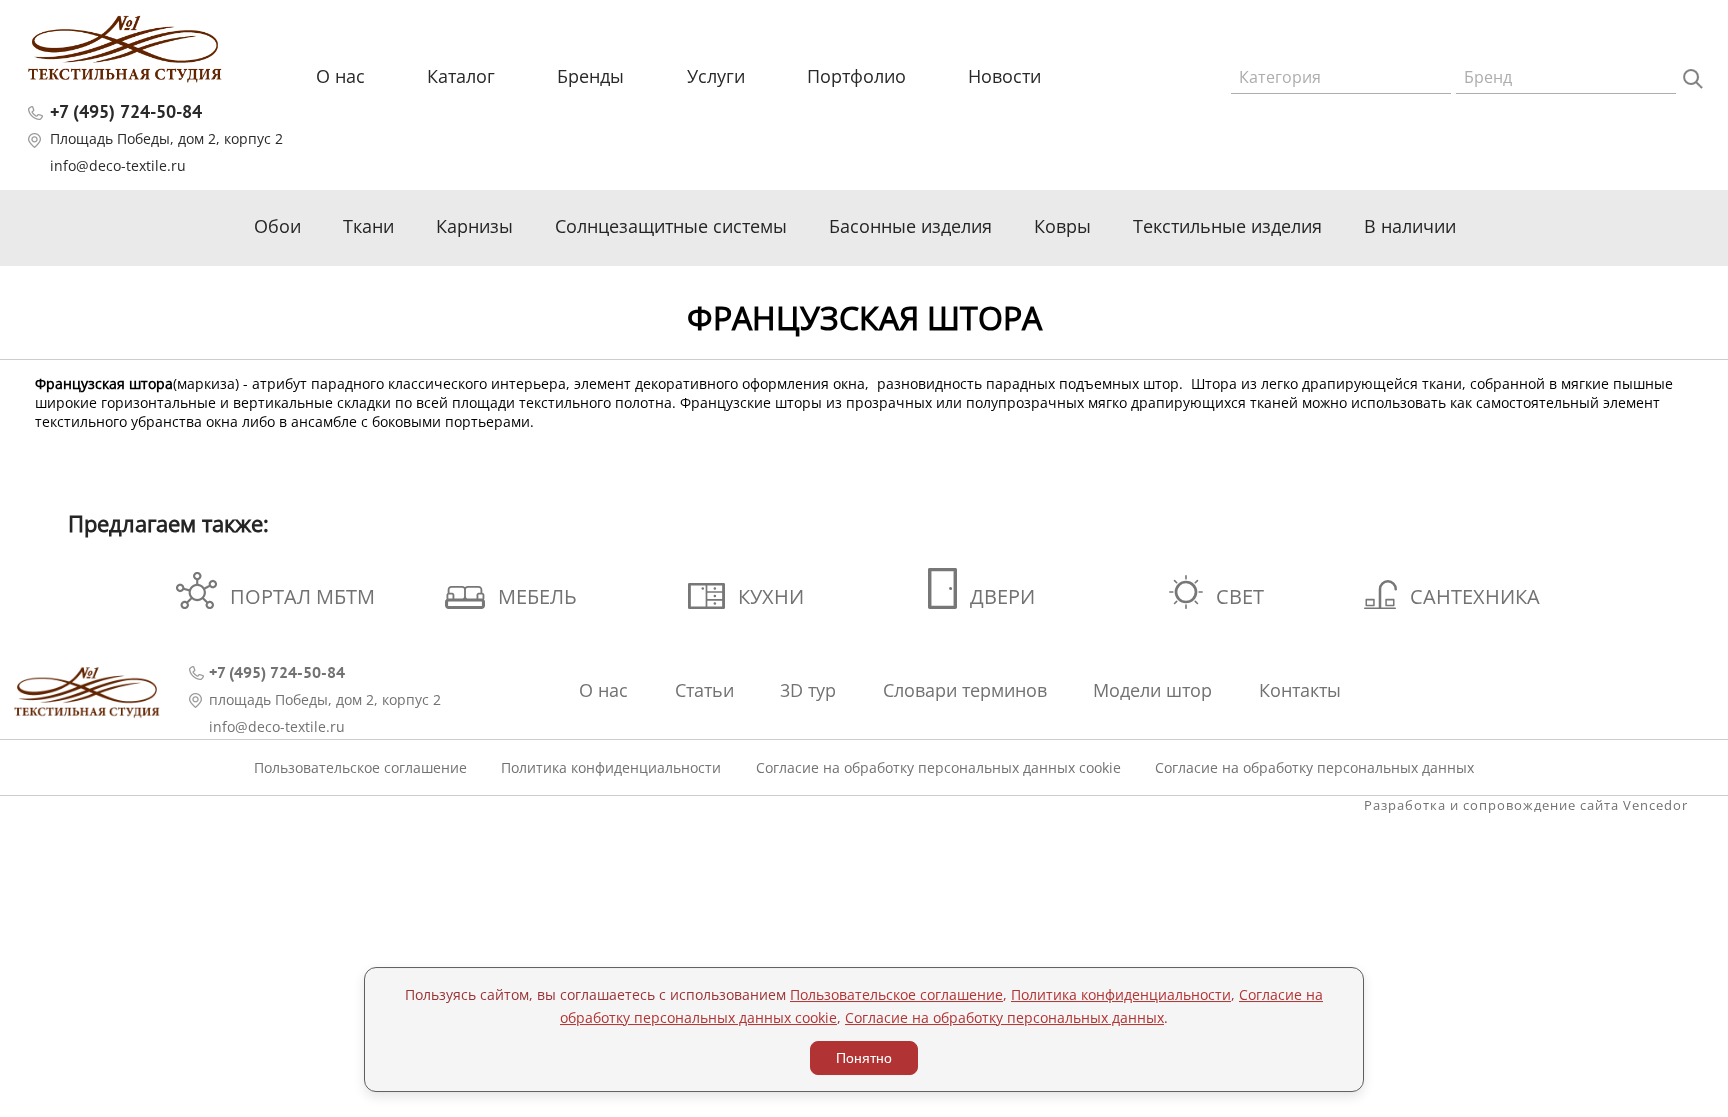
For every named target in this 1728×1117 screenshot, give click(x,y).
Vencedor (1655, 805)
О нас (340, 76)
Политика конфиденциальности (611, 767)
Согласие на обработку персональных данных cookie (938, 767)
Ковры (1062, 226)
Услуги (716, 76)
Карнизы (474, 226)
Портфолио (856, 76)
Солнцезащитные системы (671, 226)
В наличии (1410, 226)
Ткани (368, 226)
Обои (277, 226)
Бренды (590, 76)
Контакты (1300, 690)
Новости (1004, 76)
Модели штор (1152, 690)
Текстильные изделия (1227, 226)
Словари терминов (965, 690)
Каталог (461, 76)
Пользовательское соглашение (360, 767)
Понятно (864, 1058)
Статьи (704, 690)
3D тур (808, 690)
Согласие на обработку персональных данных (1314, 767)
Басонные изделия (910, 226)
